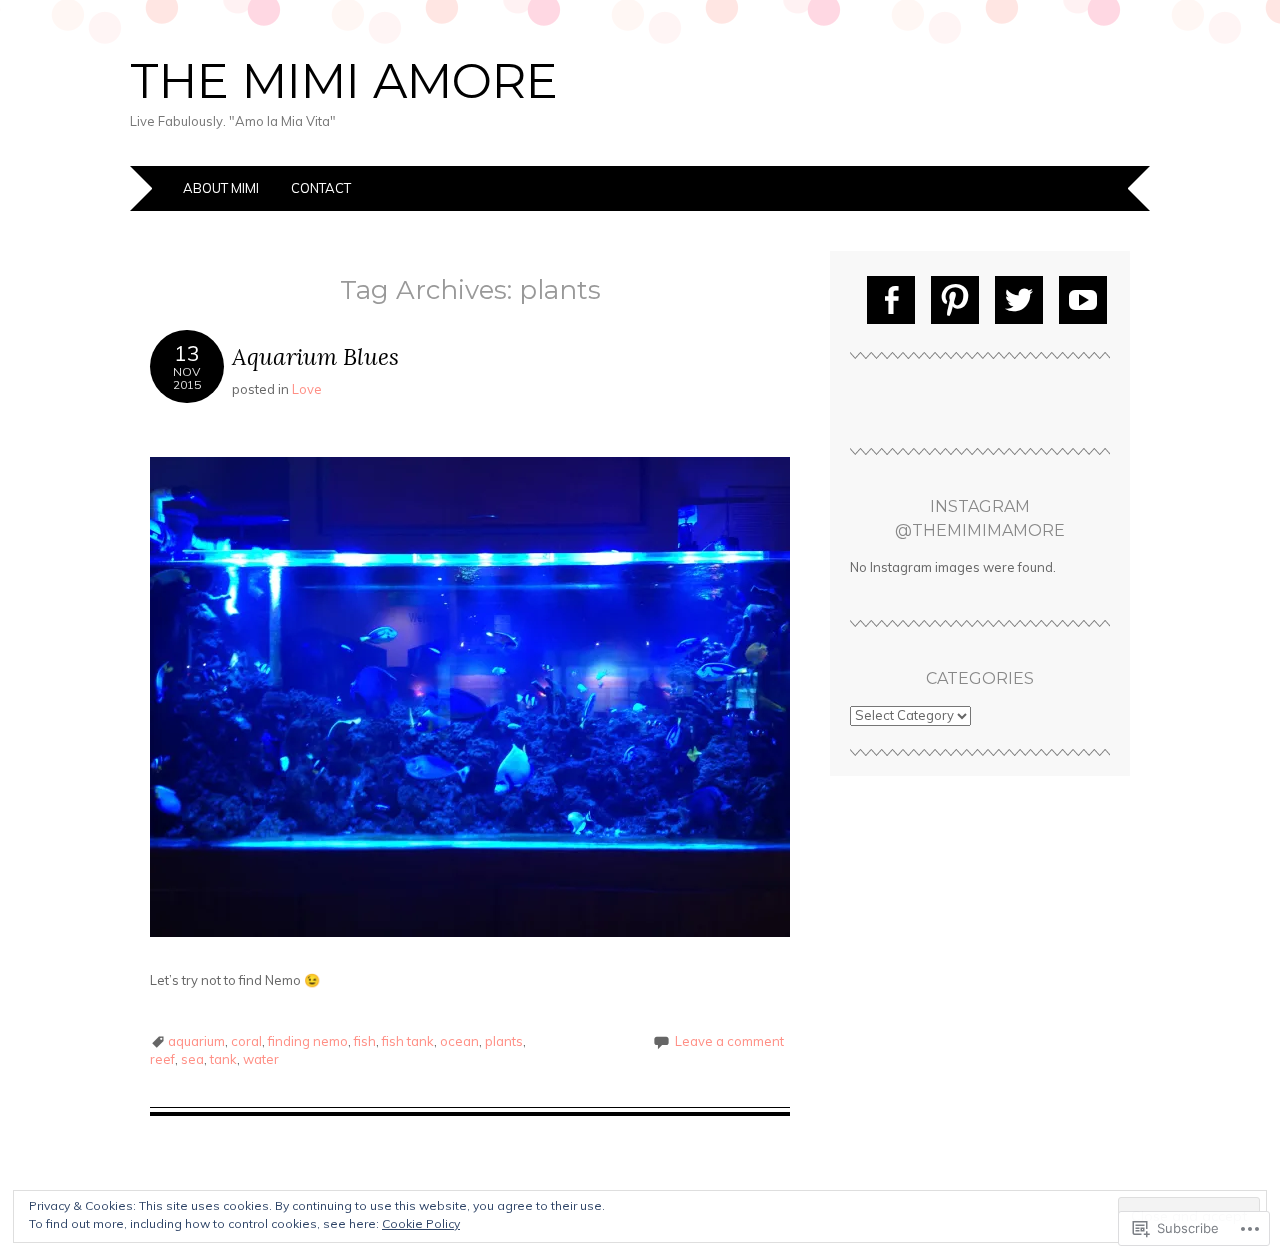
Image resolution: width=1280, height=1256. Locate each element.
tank (223, 1059)
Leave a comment (729, 1041)
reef (162, 1059)
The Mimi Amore (344, 81)
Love (307, 389)
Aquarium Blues (315, 356)
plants (504, 1041)
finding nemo (308, 1041)
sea (192, 1059)
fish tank (408, 1041)
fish (365, 1041)
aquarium (196, 1041)
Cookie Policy (421, 1223)
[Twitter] (1019, 300)
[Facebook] (891, 300)
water (261, 1059)
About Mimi (221, 188)
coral (246, 1041)
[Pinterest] (955, 300)
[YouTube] (1083, 300)
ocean (459, 1041)
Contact (321, 188)
